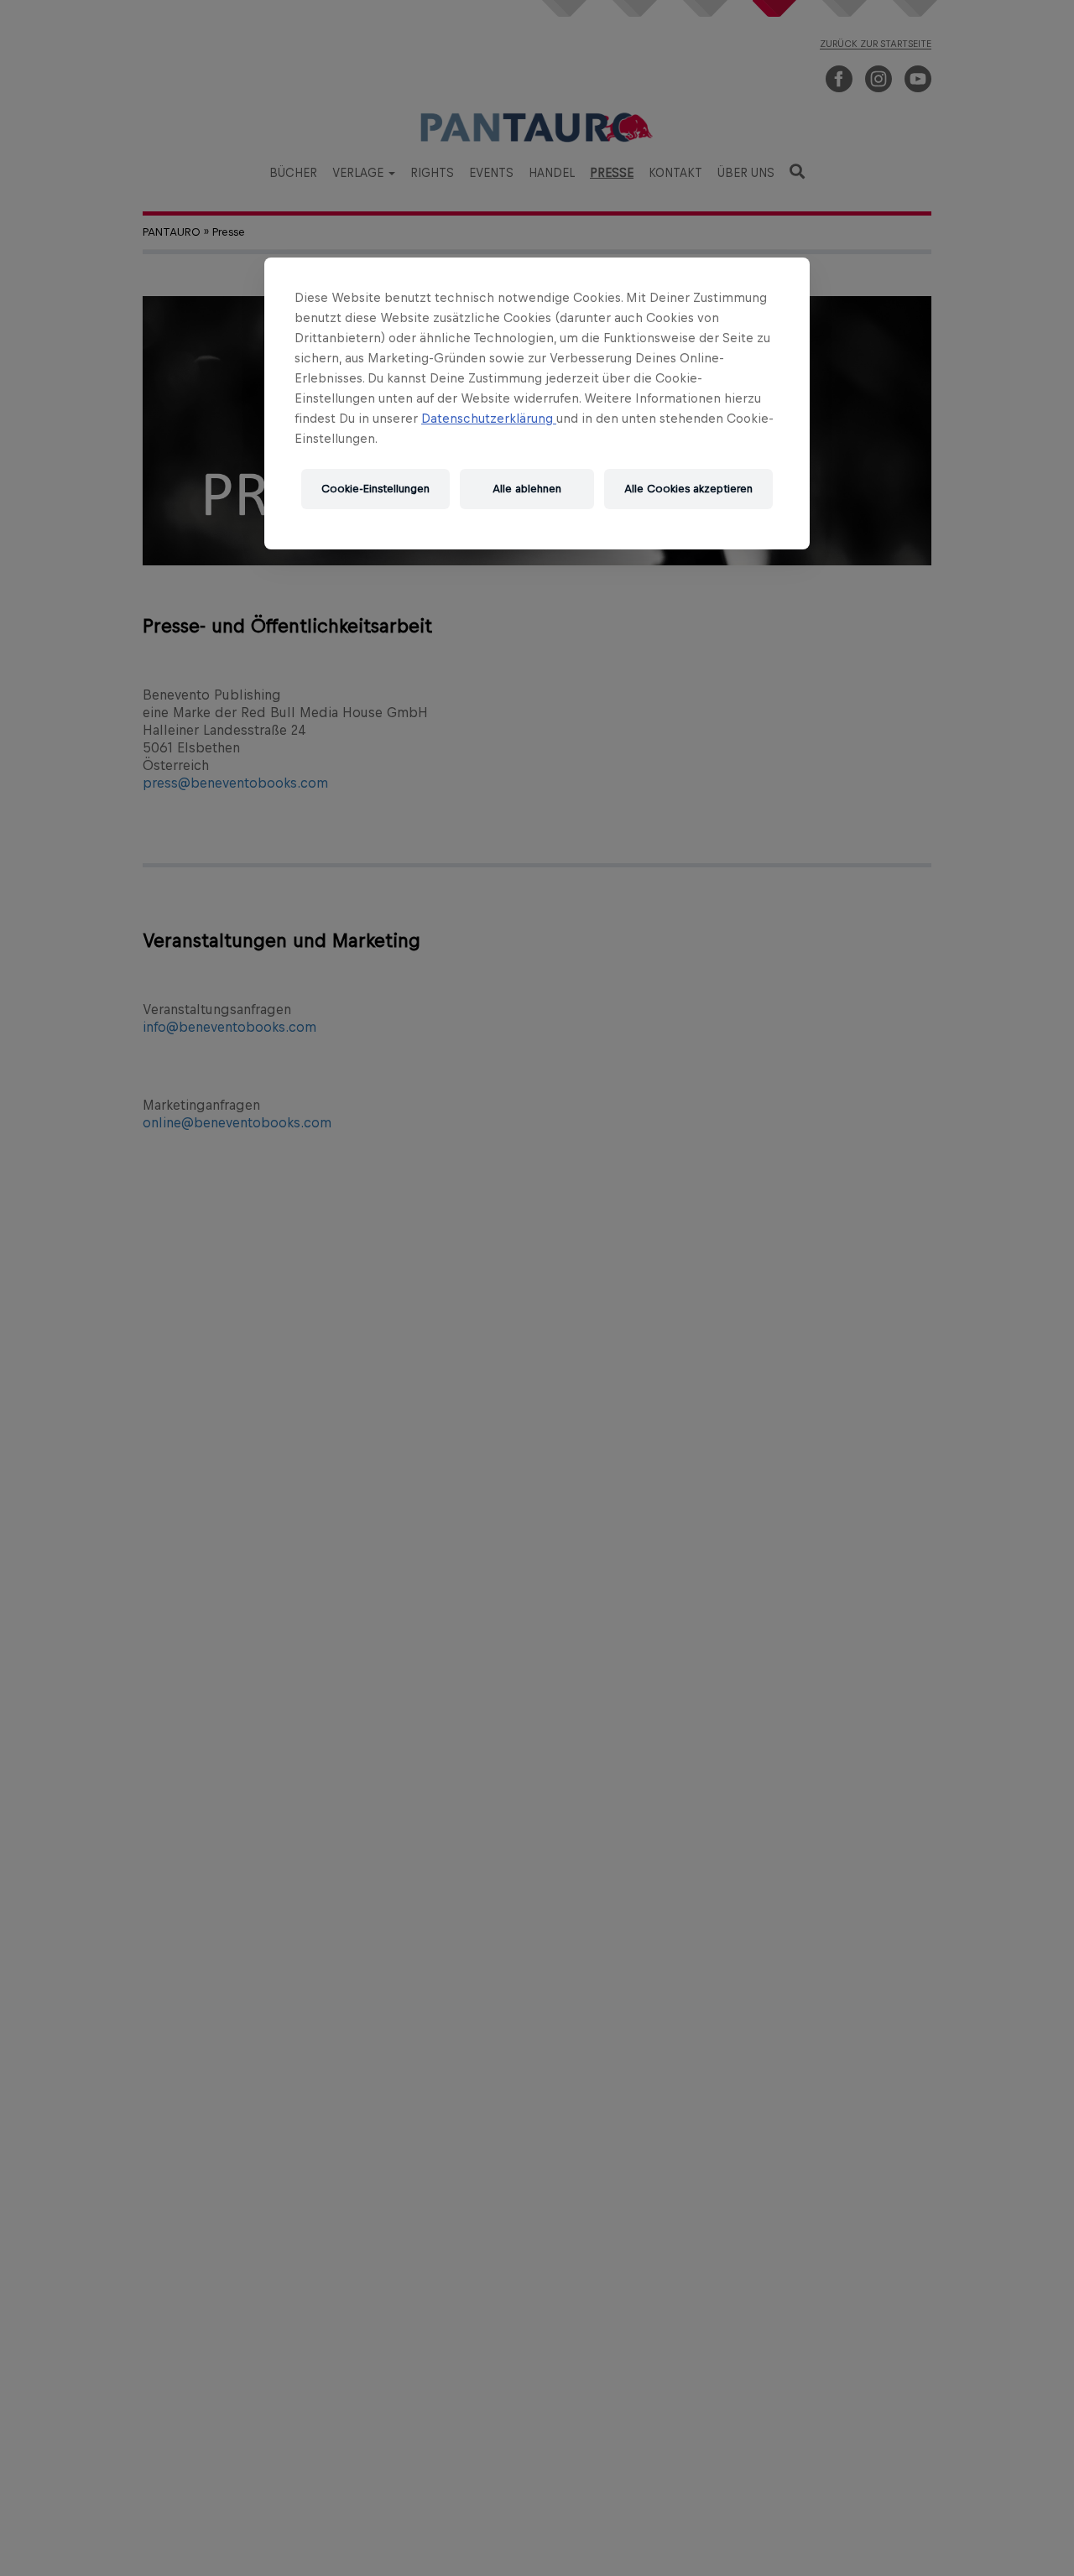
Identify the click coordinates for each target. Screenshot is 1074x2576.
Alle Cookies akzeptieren (688, 489)
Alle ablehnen (527, 489)
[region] (537, 403)
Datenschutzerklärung (489, 418)
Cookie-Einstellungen (375, 489)
